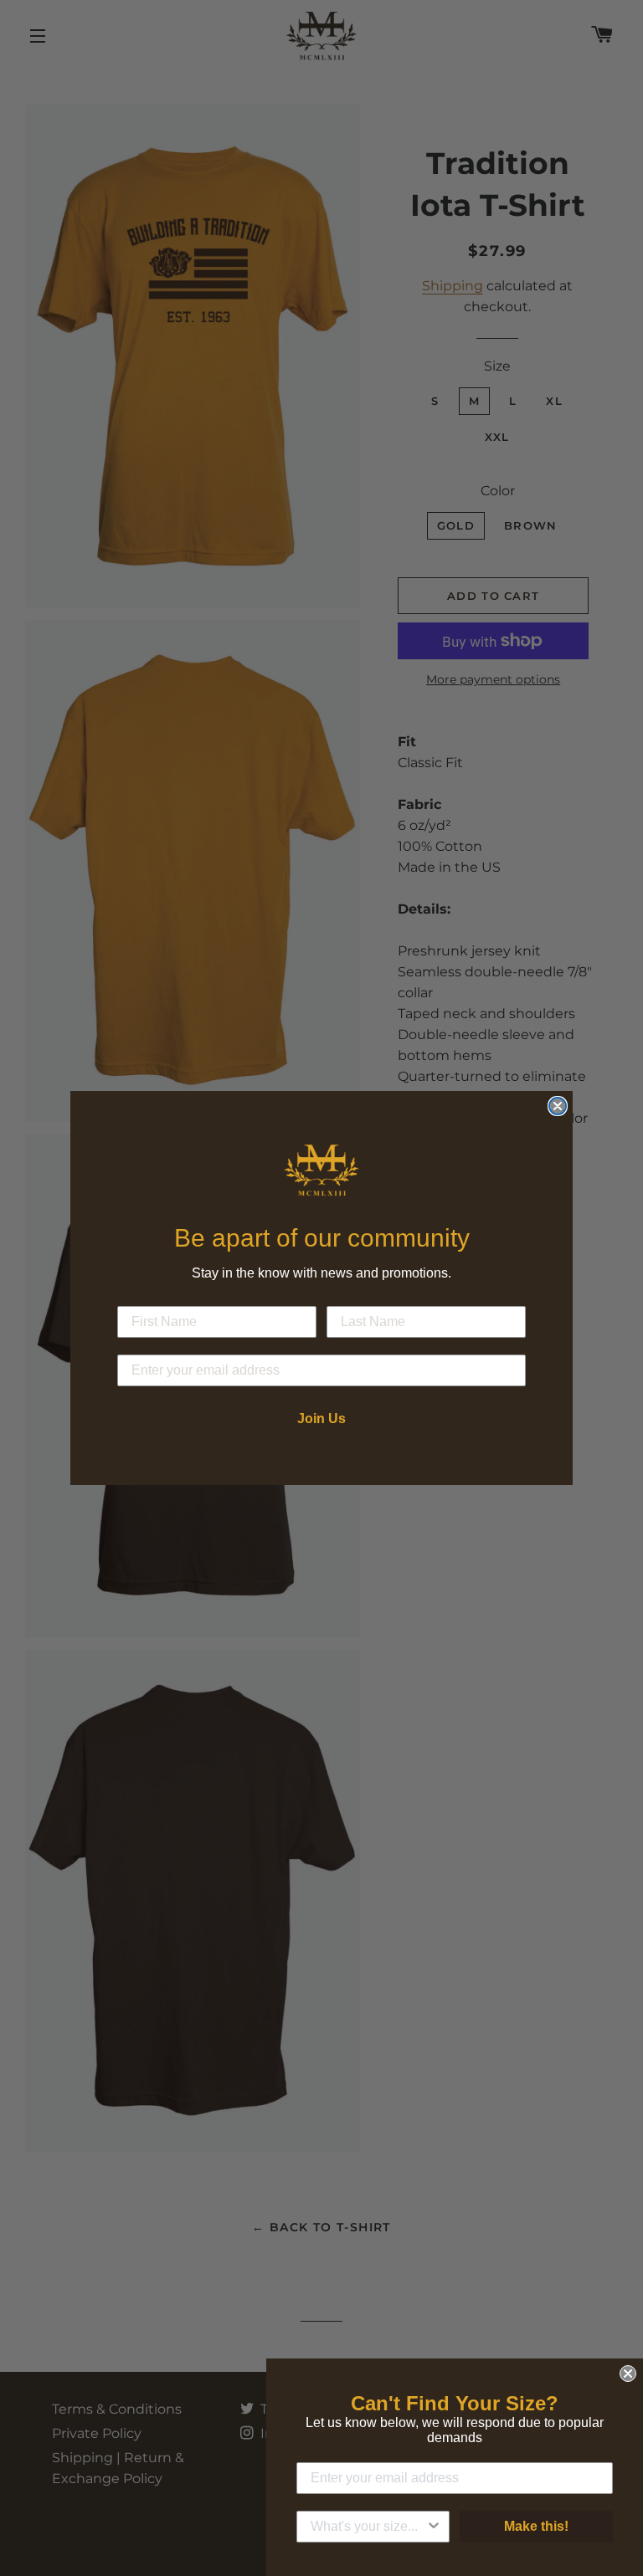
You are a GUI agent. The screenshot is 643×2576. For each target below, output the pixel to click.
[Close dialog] (558, 1106)
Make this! (536, 2526)
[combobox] (368, 2527)
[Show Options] (434, 2527)
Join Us (321, 1419)
